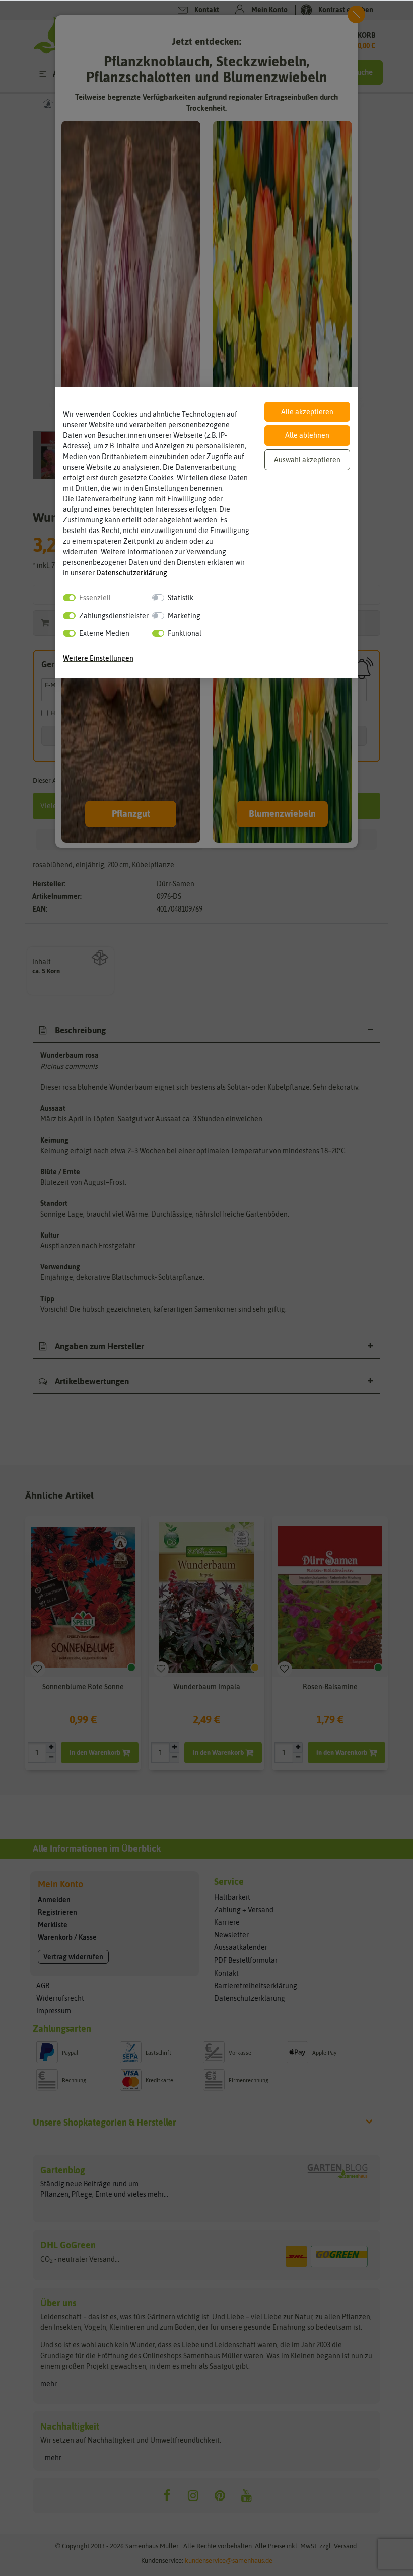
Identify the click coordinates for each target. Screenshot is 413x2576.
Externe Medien (104, 633)
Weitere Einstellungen (98, 658)
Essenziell (95, 598)
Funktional (185, 633)
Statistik (181, 598)
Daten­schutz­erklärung (132, 573)
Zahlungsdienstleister (114, 616)
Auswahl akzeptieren (307, 460)
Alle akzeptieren (307, 412)
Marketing (184, 616)
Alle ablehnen (307, 435)
